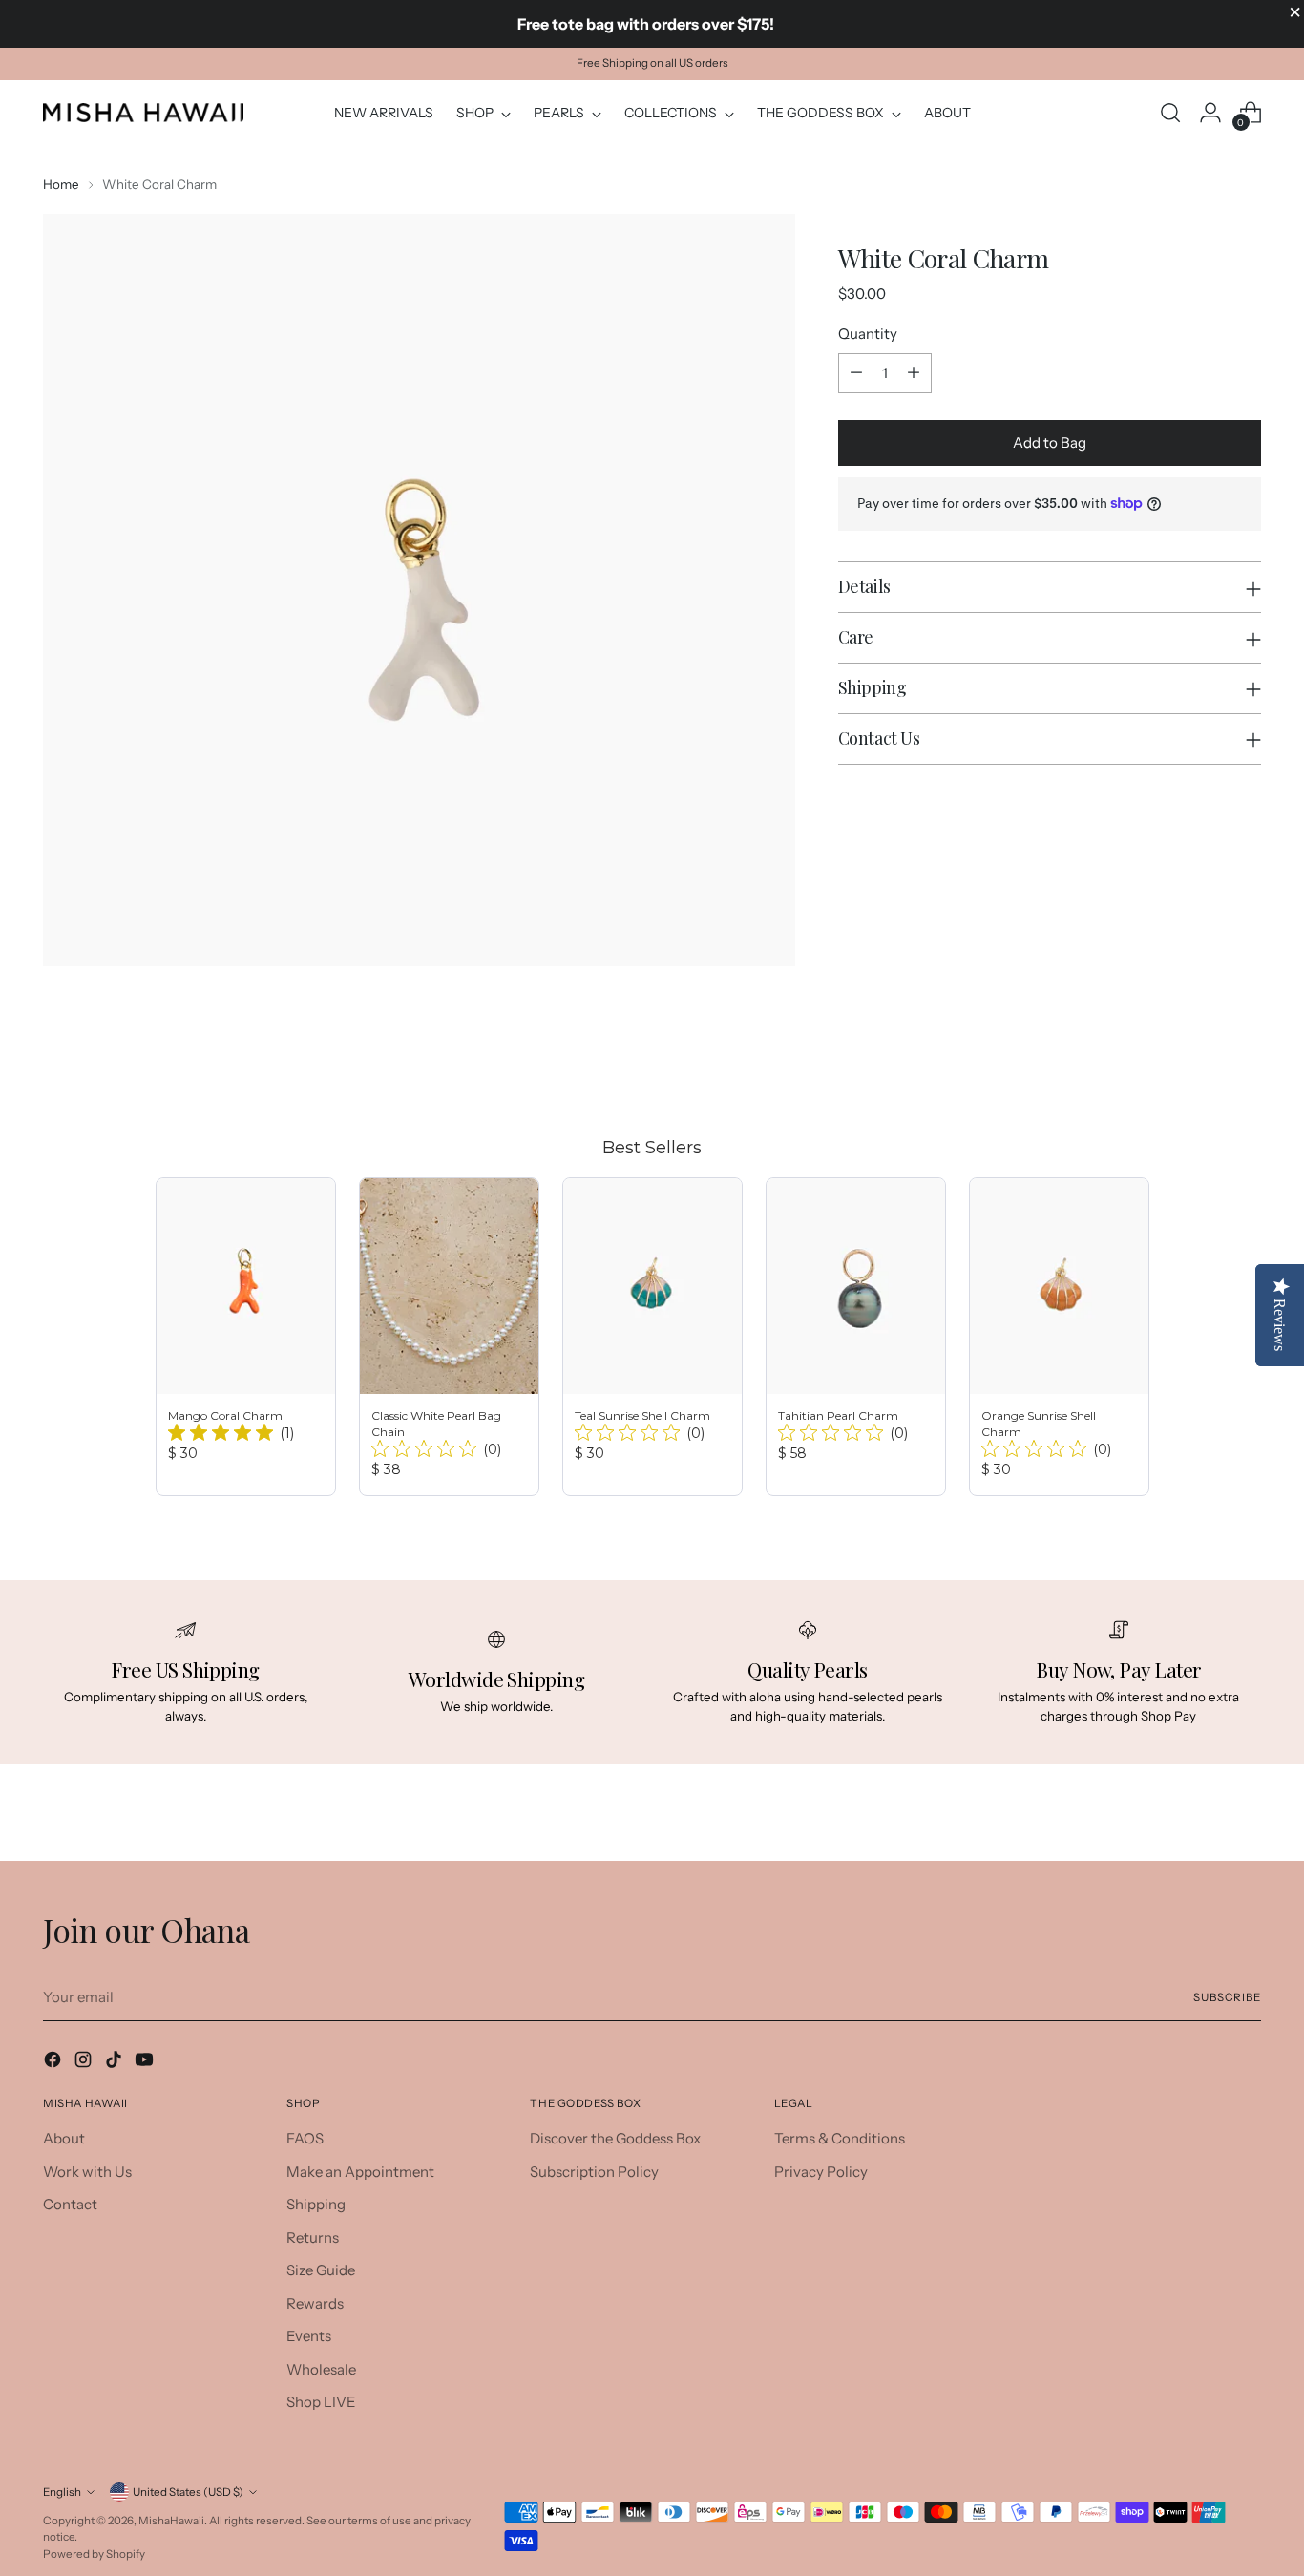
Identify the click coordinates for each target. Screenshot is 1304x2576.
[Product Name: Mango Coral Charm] (246, 1337)
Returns (313, 2238)
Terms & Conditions (840, 2138)
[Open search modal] (1170, 113)
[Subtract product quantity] (856, 373)
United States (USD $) (188, 2492)
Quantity (868, 334)
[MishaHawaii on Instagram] (85, 2063)
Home (61, 184)
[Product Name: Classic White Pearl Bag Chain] (449, 1337)
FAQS (305, 2138)
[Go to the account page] (1210, 113)
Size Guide (321, 2270)
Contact (70, 2204)
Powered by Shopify (94, 2554)
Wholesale (321, 2369)
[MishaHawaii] (143, 112)
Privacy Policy (821, 2172)
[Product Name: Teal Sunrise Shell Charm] (652, 1337)
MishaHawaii (171, 2521)
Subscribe (1227, 1997)
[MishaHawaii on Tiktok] (116, 2063)
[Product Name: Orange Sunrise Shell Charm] (1059, 1337)
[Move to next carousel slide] (1245, 1063)
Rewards (315, 2303)
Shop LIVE (321, 2402)
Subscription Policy (594, 2172)
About (64, 2138)
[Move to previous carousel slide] (1201, 1064)
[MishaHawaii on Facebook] (54, 2063)
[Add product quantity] (914, 373)
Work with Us (87, 2172)
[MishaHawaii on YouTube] (146, 2063)
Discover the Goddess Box (615, 2138)
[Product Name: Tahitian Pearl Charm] (856, 1337)
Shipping (316, 2204)
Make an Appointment (360, 2172)
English (62, 2492)
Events (309, 2336)
